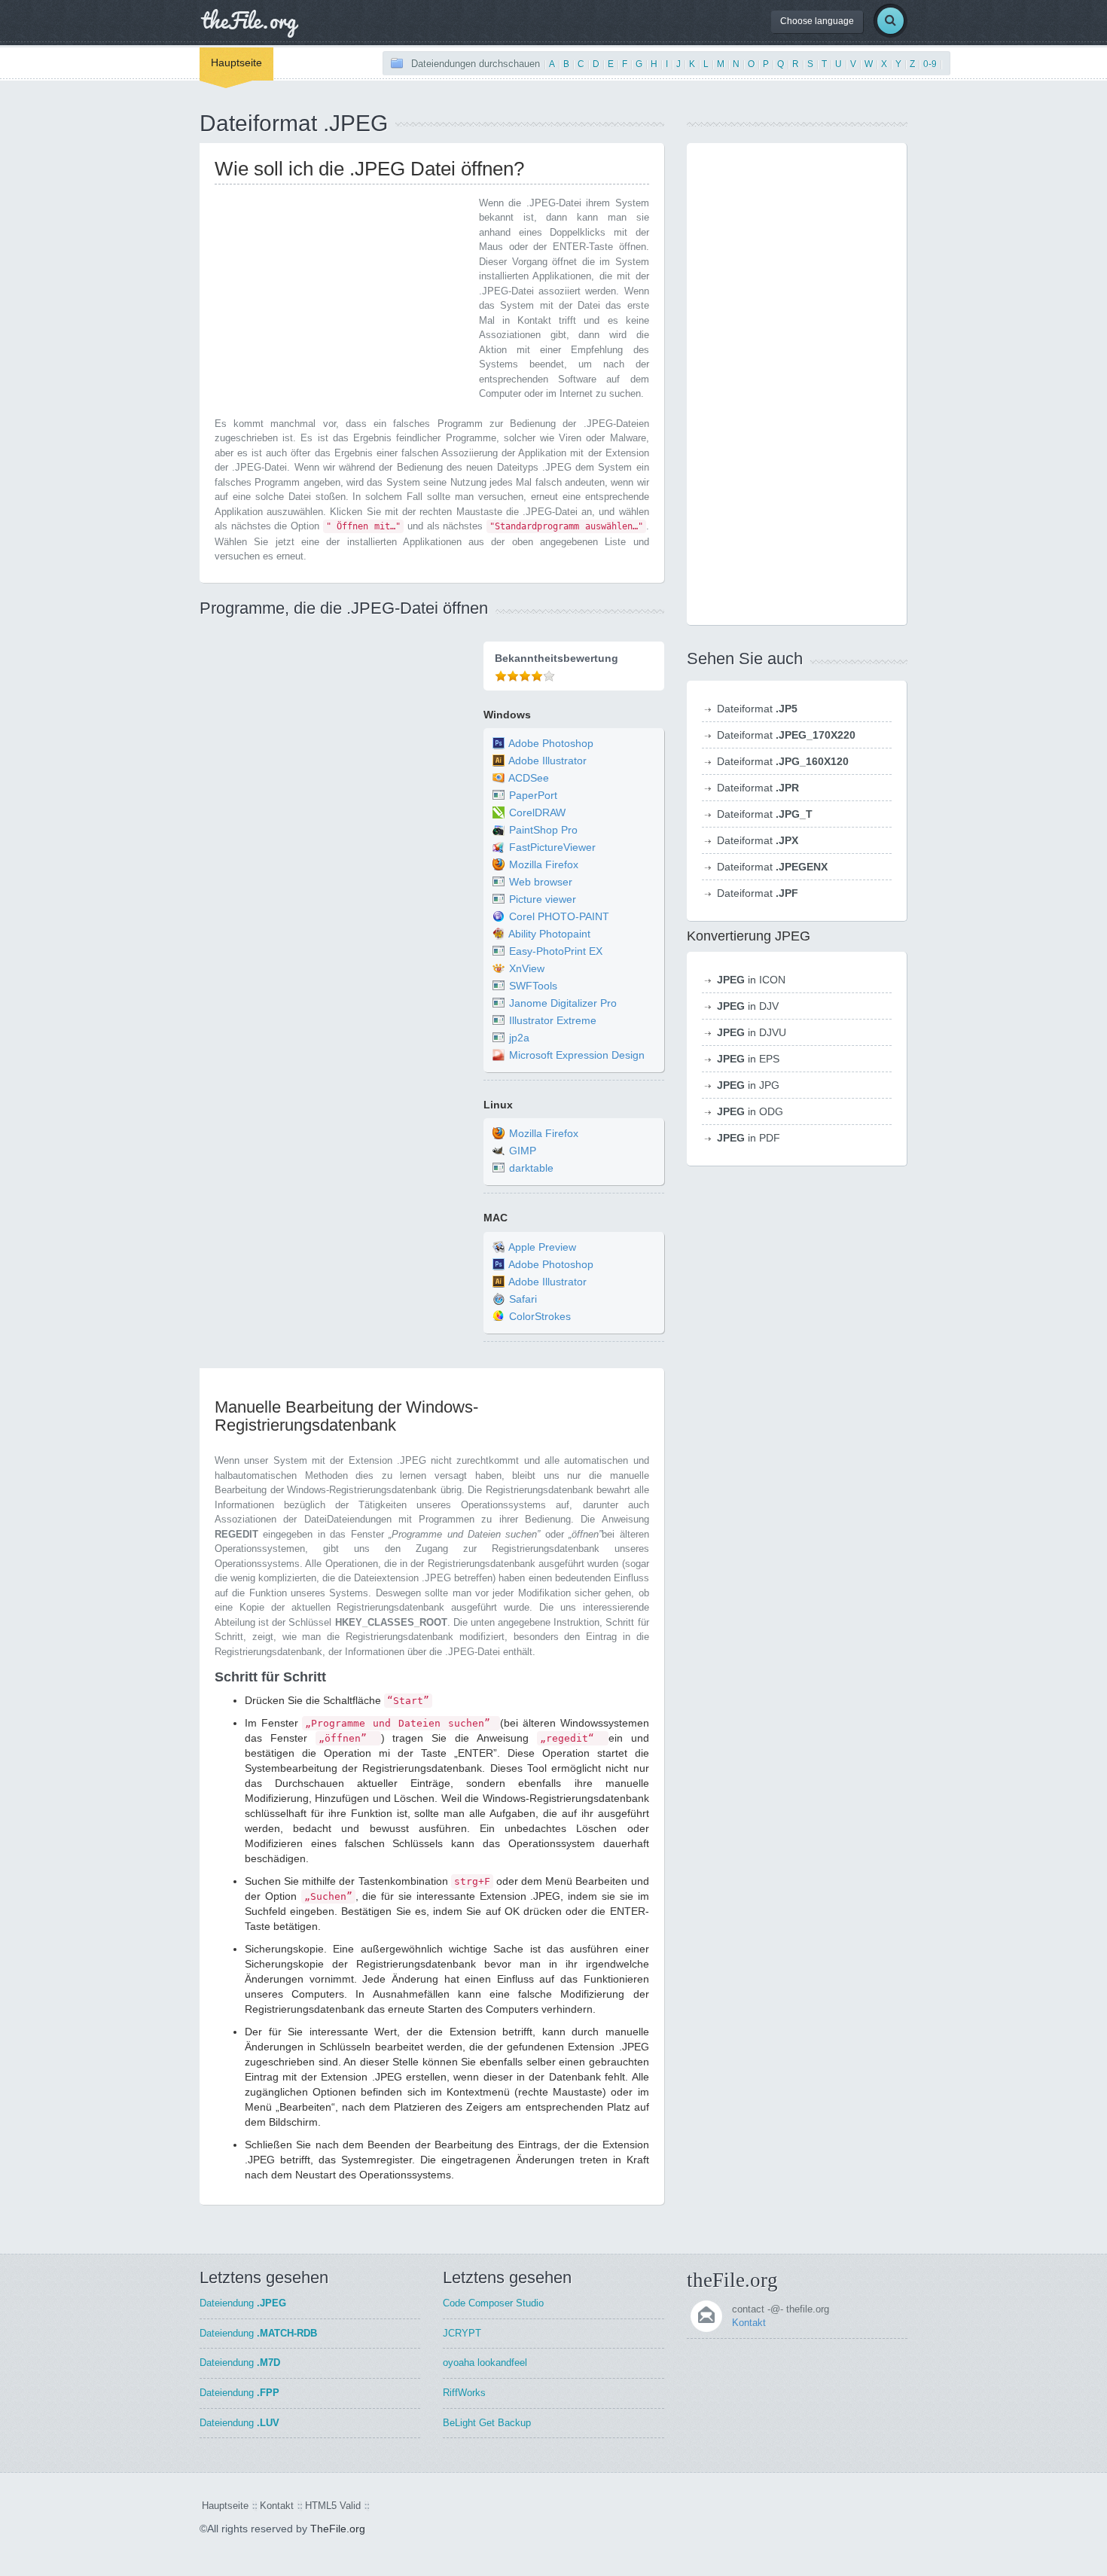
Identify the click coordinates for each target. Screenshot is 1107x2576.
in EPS (748, 1059)
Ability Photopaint (549, 934)
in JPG (748, 1085)
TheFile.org (338, 2529)
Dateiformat (757, 709)
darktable (531, 1169)
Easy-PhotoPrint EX (556, 951)
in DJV (748, 1006)
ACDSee (529, 778)
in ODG (750, 1111)
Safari (523, 1299)
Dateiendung (243, 2303)
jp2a (519, 1038)
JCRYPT (462, 2333)
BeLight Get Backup (487, 2423)
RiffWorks (464, 2393)
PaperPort (533, 795)
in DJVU (752, 1032)
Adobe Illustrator (547, 761)
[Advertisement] (341, 301)
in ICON (751, 980)
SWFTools (533, 986)
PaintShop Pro (543, 830)
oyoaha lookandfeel (485, 2363)
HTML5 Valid (333, 2506)
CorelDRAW (537, 812)
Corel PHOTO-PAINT (559, 916)
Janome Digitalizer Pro (563, 1003)
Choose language (817, 21)
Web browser (541, 882)
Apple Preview (542, 1247)
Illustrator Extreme (553, 1020)
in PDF (749, 1138)
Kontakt (749, 2323)
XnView (527, 968)
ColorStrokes (540, 1316)
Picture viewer (543, 899)
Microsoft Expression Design (577, 1055)
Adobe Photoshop (551, 743)
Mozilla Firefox (544, 864)
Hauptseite (236, 62)
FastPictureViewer (552, 847)
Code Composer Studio (493, 2303)
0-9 (930, 64)
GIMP (523, 1151)
